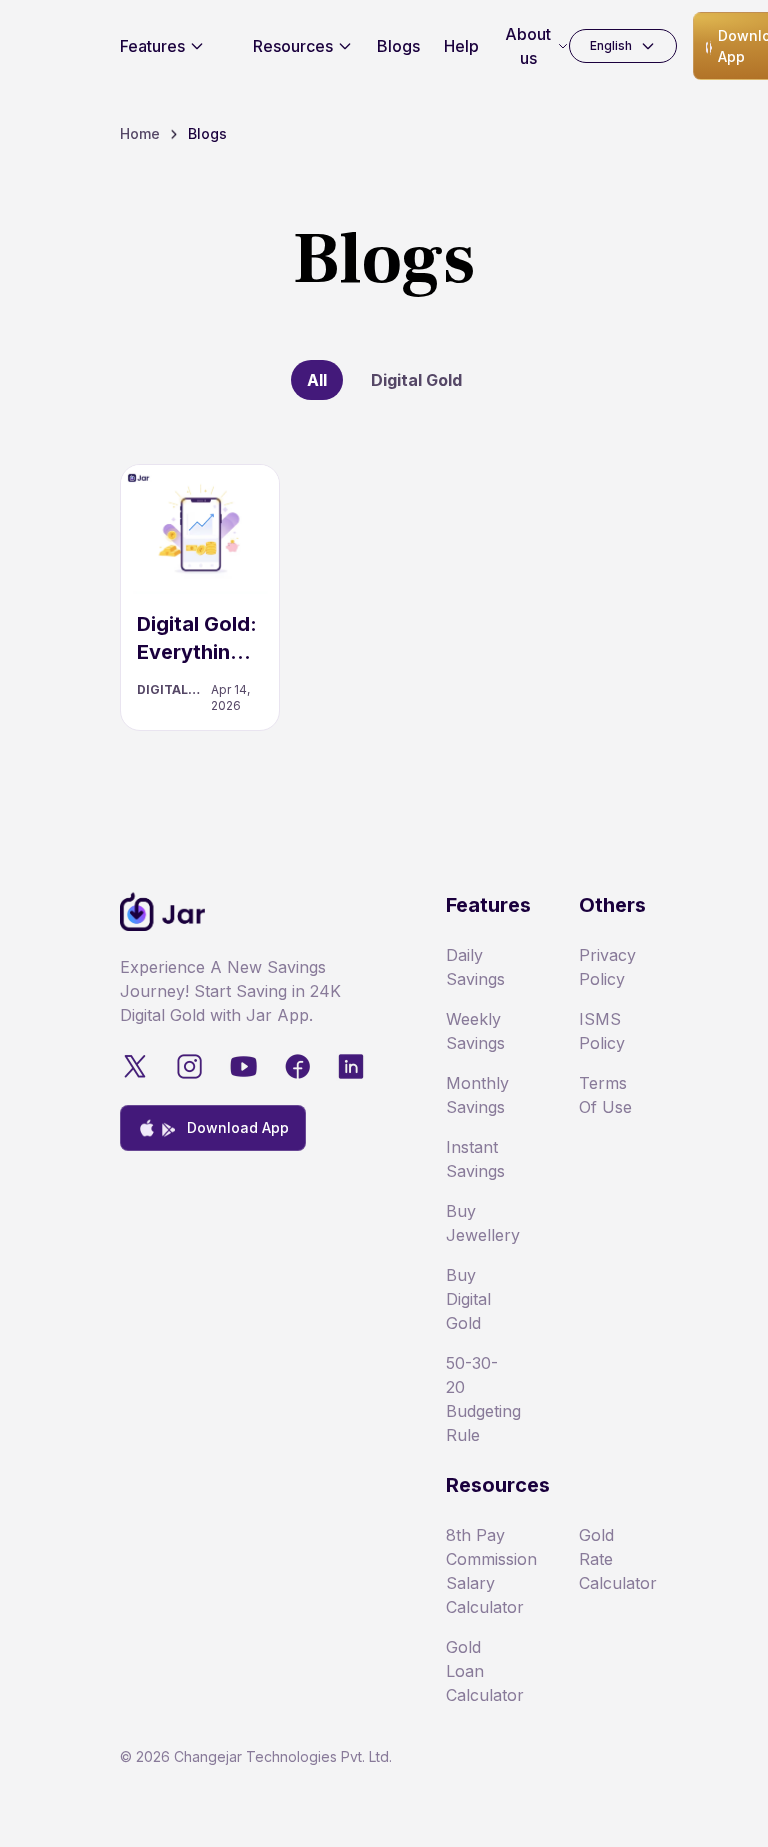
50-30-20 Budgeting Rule (480, 1399)
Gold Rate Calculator (613, 1559)
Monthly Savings (477, 1095)
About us (528, 46)
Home (140, 133)
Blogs (398, 46)
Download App (238, 1127)
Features (152, 46)
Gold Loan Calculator (480, 1671)
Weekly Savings (475, 1031)
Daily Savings (475, 967)
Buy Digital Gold (468, 1299)
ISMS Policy (602, 1031)
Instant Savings (475, 1159)
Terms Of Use (605, 1095)
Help (461, 46)
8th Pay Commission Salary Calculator (480, 1571)
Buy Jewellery (480, 1223)
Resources (293, 46)
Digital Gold (416, 380)
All (317, 380)
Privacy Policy (607, 967)
